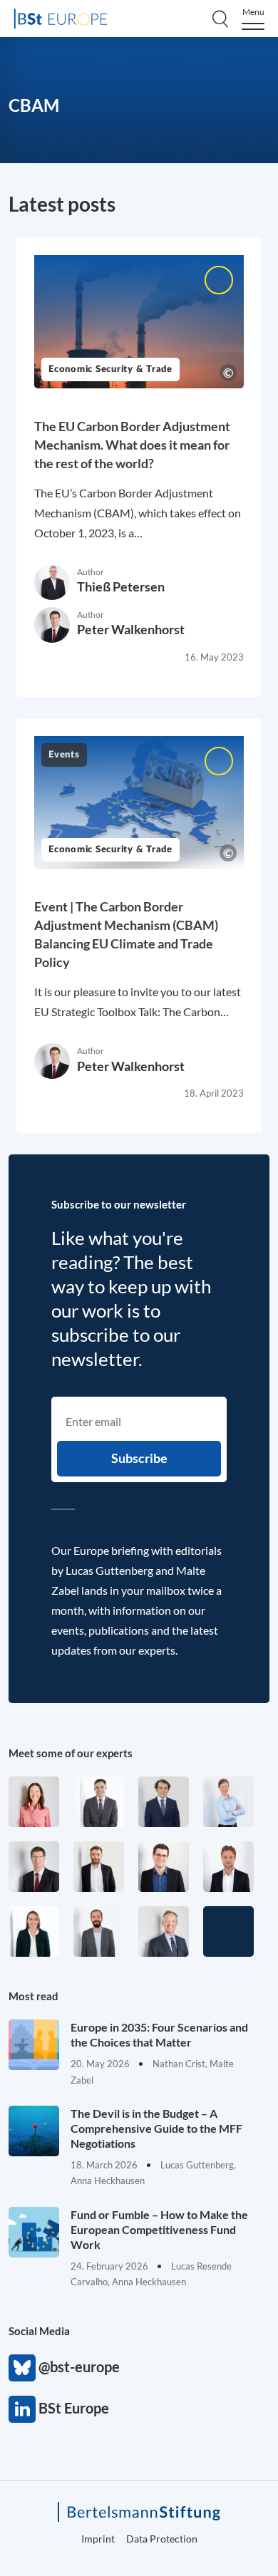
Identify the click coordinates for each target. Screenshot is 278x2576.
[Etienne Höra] (164, 1802)
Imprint (98, 2539)
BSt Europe (22, 2409)
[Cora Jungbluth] (228, 1802)
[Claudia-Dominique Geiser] (34, 1931)
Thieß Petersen (121, 586)
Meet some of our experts (71, 1753)
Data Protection (162, 2539)
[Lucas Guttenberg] (99, 1931)
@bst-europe (22, 2368)
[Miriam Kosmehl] (34, 1802)
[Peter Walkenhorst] (34, 1867)
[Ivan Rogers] (228, 1931)
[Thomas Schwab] (164, 1867)
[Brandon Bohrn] (99, 1802)
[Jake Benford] (99, 1867)
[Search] (220, 19)
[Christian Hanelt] (164, 1931)
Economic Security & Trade (110, 369)
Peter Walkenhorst (131, 629)
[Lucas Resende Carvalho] (228, 1867)
